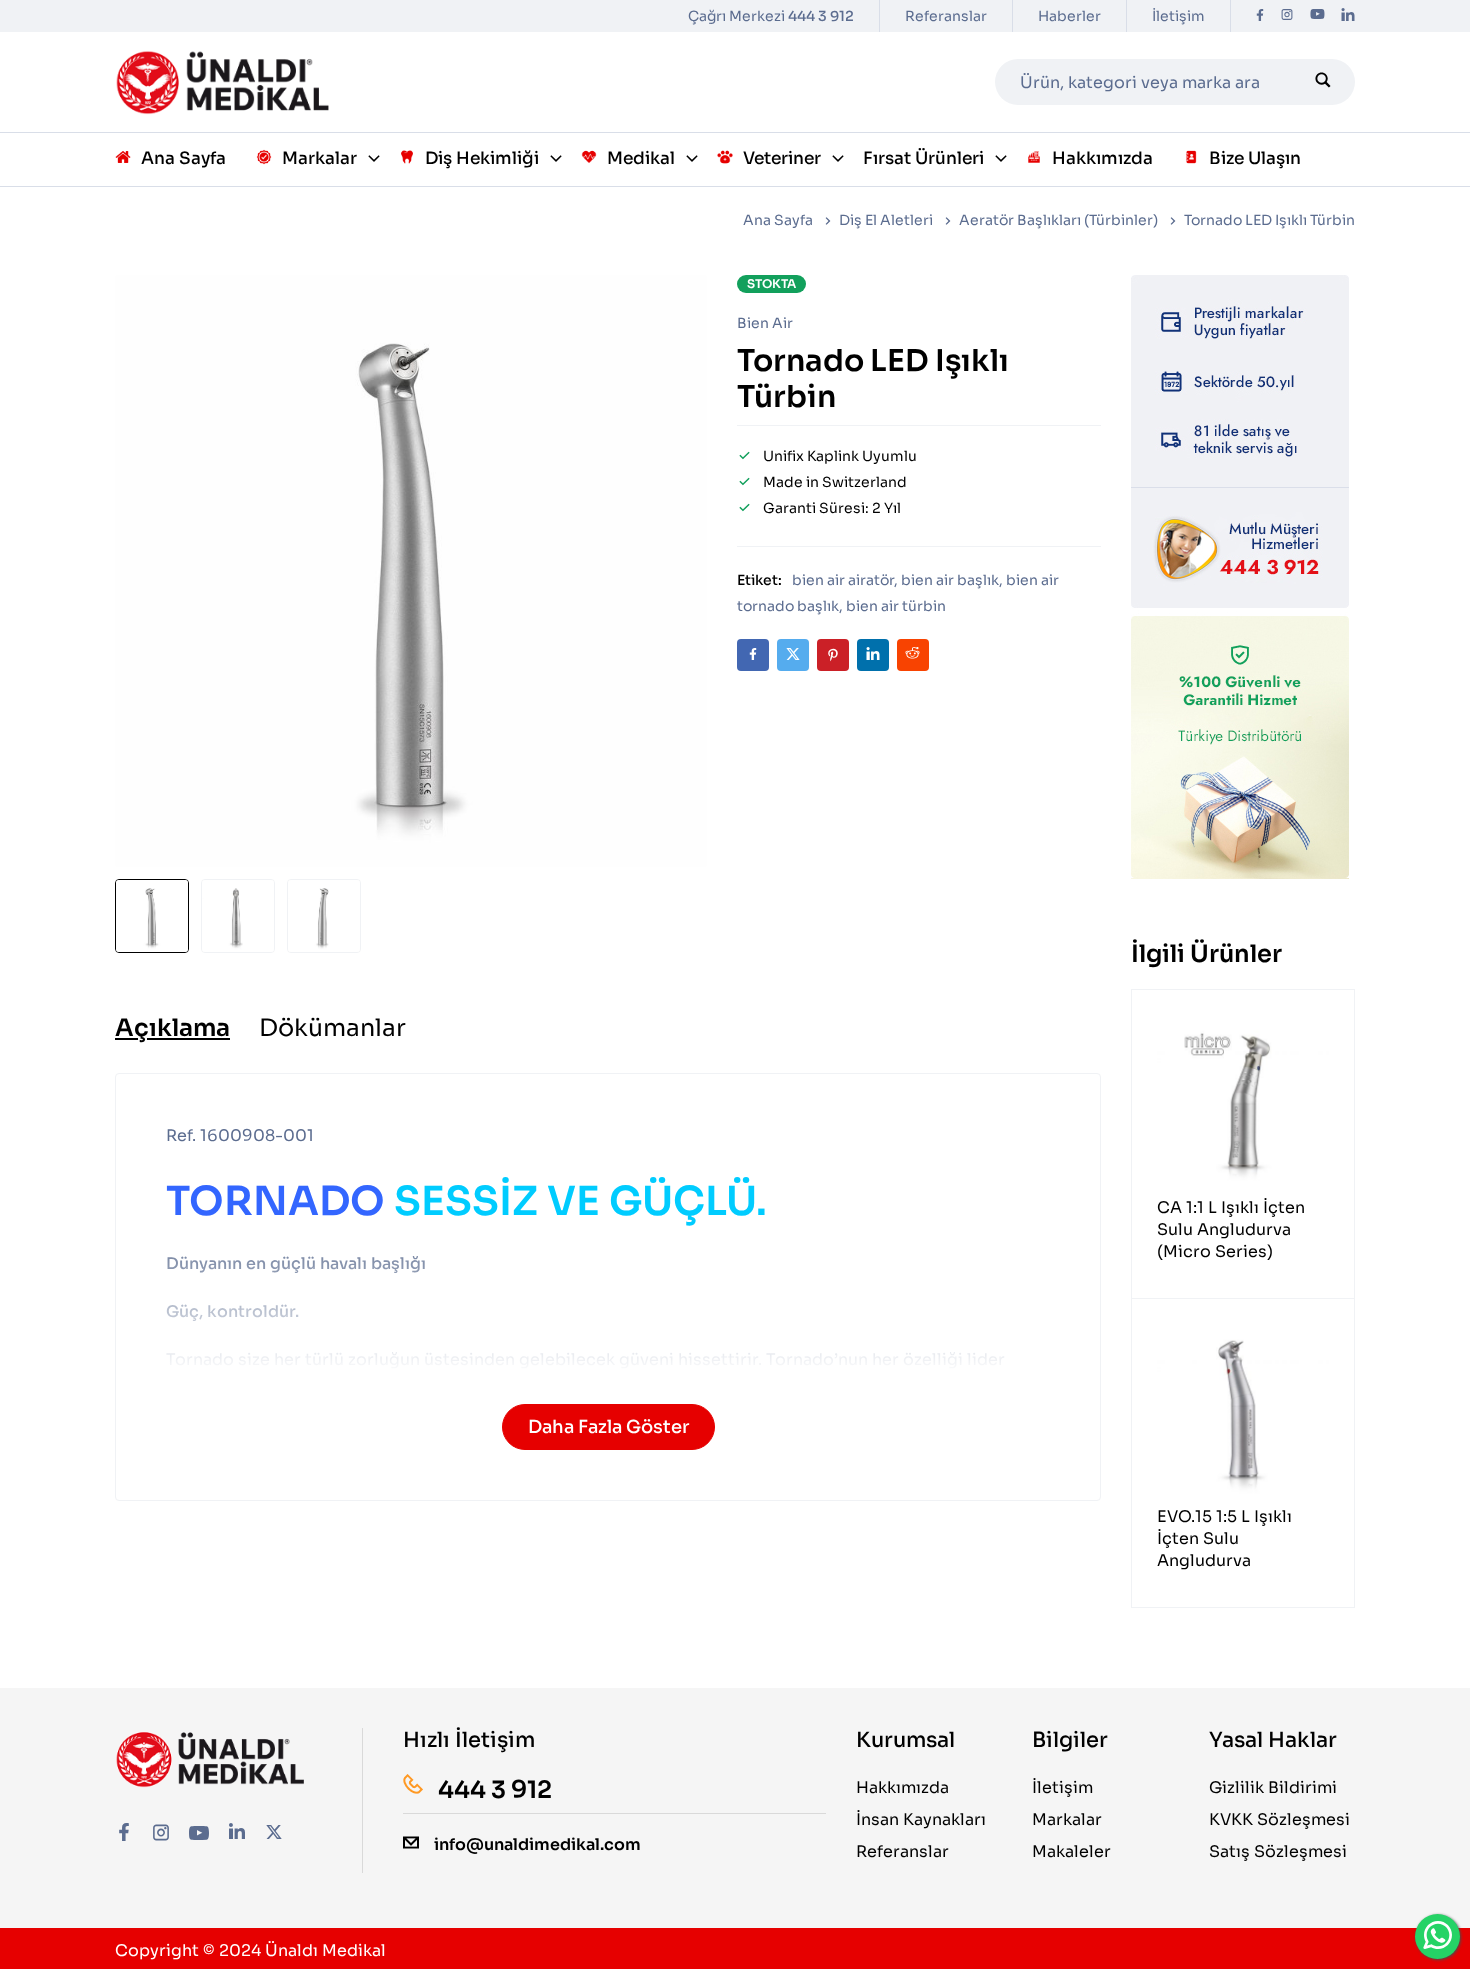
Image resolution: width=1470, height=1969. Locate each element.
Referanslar (946, 16)
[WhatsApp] (1438, 1936)
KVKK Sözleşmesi (1279, 1819)
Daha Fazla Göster (608, 1427)
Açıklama (172, 1028)
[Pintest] (833, 655)
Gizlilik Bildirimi (1273, 1787)
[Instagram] (1287, 16)
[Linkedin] (1348, 16)
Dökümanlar (332, 1028)
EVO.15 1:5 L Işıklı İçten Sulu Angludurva (1224, 1538)
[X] (793, 655)
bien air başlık (950, 580)
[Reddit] (913, 655)
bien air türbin (896, 606)
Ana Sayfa (778, 220)
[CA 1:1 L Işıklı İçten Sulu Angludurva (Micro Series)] (1243, 1101)
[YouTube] (1317, 16)
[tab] (172, 1028)
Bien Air (765, 323)
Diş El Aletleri (886, 220)
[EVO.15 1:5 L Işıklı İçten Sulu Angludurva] (1243, 1410)
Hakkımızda (902, 1787)
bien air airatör (843, 580)
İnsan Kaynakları (921, 1819)
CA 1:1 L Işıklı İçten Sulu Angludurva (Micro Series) (1231, 1229)
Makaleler (1071, 1851)
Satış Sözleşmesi (1278, 1851)
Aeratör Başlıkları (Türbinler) (1058, 220)
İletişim (1178, 16)
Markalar (1067, 1819)
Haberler (1069, 16)
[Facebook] (1260, 16)
